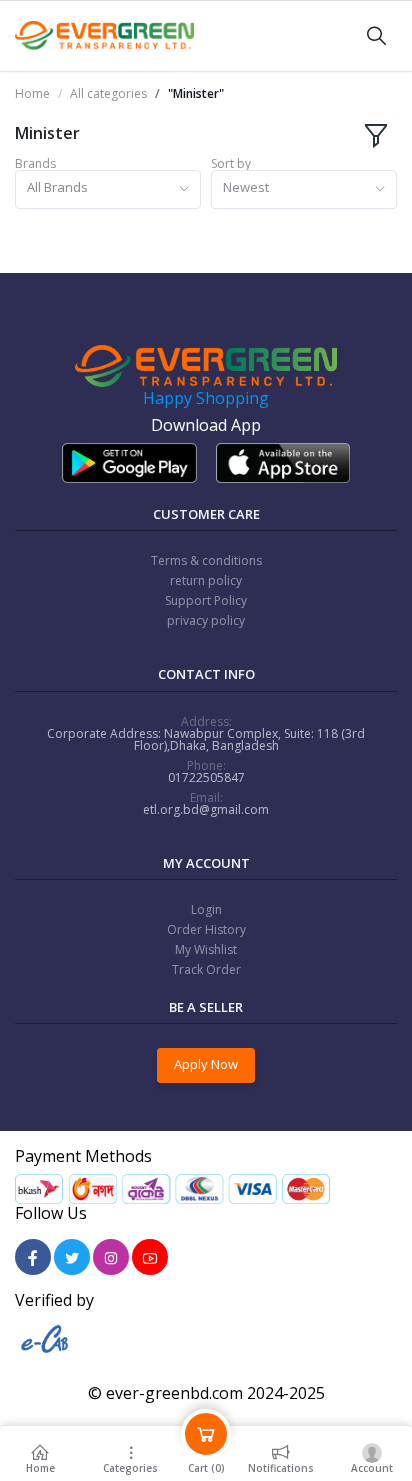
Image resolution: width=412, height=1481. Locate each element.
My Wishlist (206, 949)
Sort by (231, 164)
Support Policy (206, 600)
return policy (206, 580)
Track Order (206, 969)
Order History (206, 929)
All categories (108, 94)
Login (206, 909)
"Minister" (196, 94)
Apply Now (206, 1064)
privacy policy (206, 620)
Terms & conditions (206, 560)
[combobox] (108, 189)
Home (32, 94)
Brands (35, 164)
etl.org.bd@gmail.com (206, 809)
